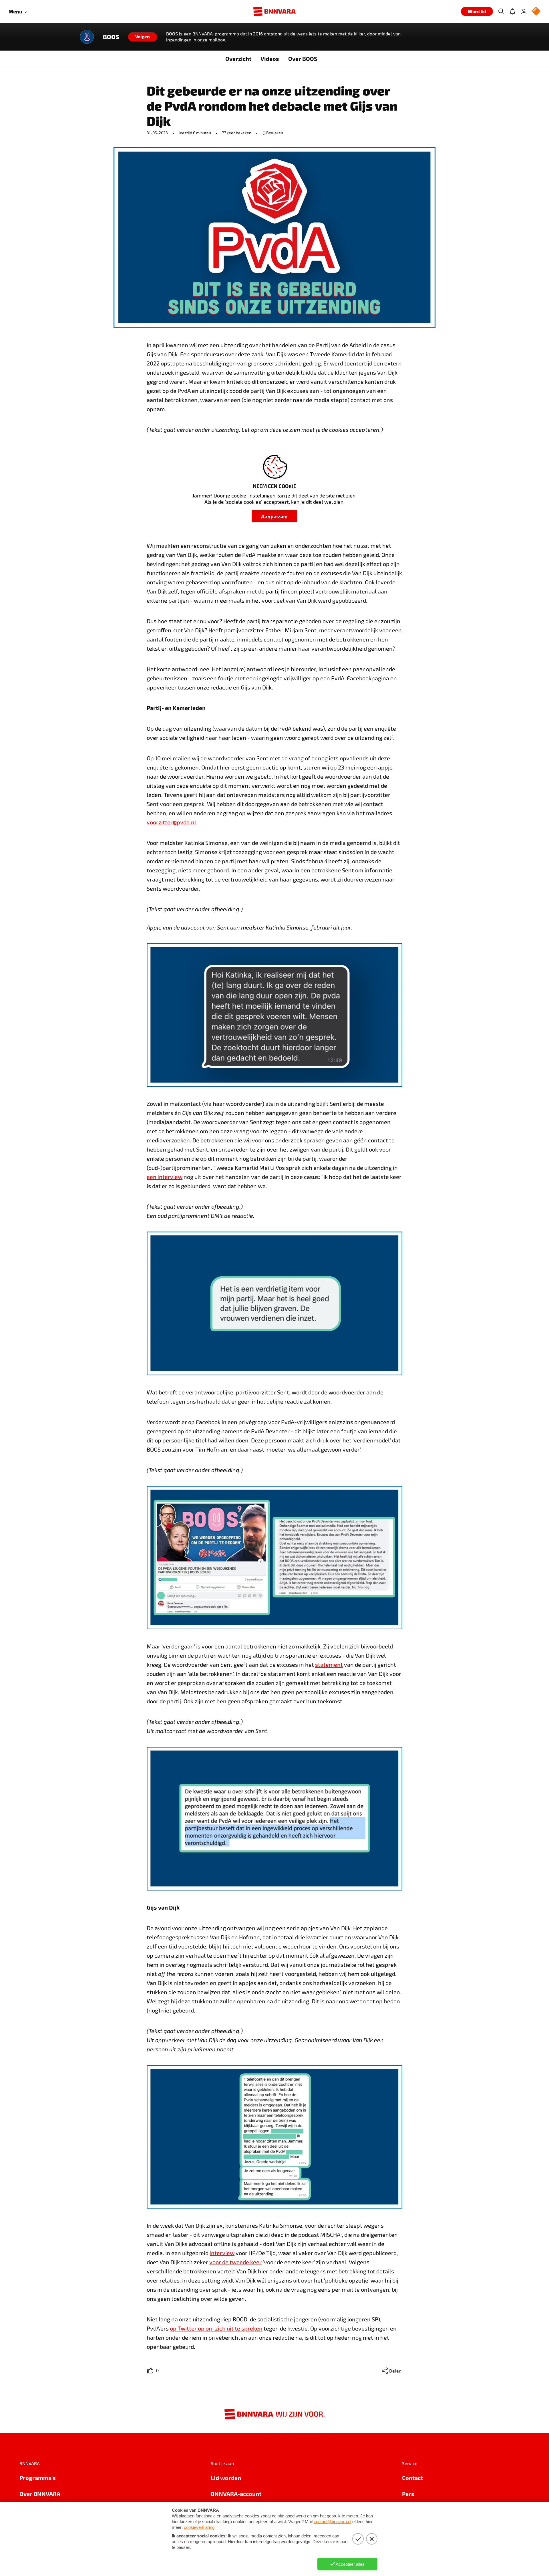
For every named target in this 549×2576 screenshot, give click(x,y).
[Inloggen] (524, 11)
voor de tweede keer (235, 2262)
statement (329, 1664)
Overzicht (238, 59)
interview (222, 2253)
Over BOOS (303, 59)
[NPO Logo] (536, 12)
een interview (165, 1177)
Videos (270, 59)
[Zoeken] (501, 11)
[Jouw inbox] (512, 11)
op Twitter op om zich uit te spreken (216, 2328)
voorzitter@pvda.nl (171, 822)
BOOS (111, 37)
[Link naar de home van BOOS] (87, 37)
